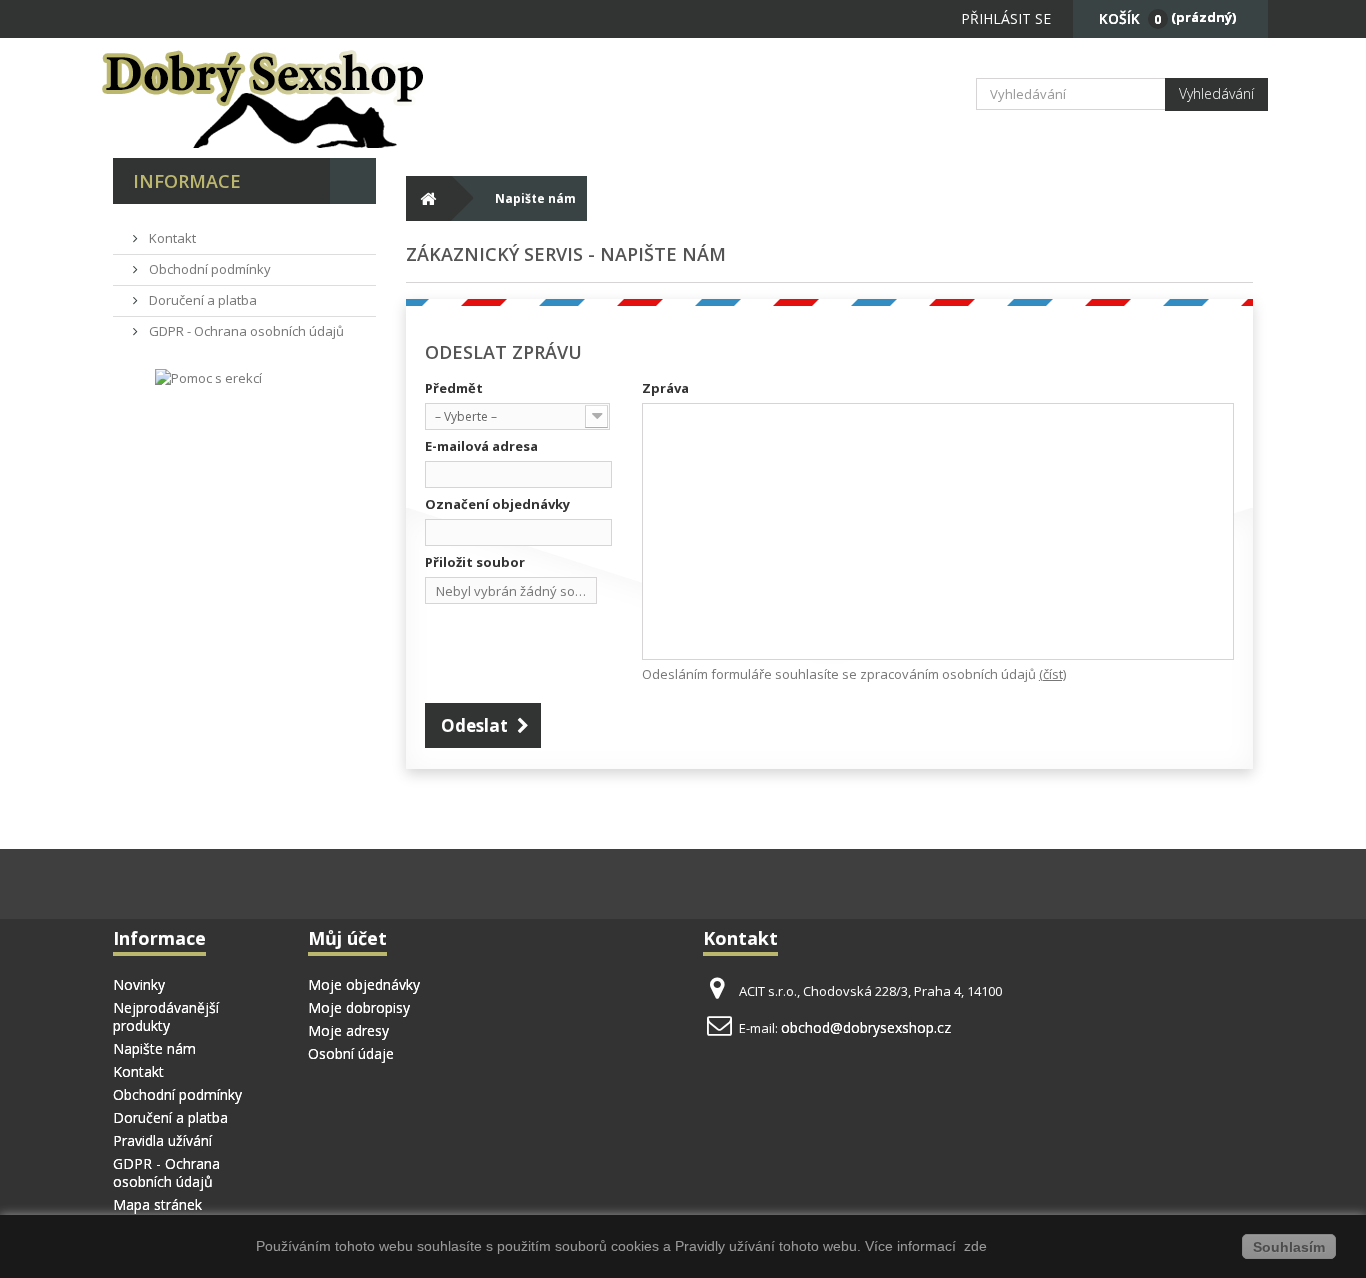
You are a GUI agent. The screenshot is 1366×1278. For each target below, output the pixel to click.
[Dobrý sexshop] (293, 98)
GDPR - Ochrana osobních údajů (245, 331)
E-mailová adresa (481, 446)
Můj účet (347, 938)
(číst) (1052, 674)
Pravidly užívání (727, 1246)
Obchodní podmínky (208, 269)
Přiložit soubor (475, 562)
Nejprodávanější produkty (166, 1016)
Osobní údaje (351, 1053)
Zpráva (665, 388)
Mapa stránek (157, 1204)
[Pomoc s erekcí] (208, 377)
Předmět (454, 388)
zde (973, 1246)
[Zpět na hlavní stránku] (428, 198)
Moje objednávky (364, 984)
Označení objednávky (497, 504)
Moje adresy (348, 1030)
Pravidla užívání (162, 1140)
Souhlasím (1289, 1247)
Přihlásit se (1006, 18)
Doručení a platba (201, 300)
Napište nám (154, 1048)
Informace (187, 181)
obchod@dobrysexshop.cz (866, 1027)
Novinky (139, 984)
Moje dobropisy (359, 1007)
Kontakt (171, 238)
